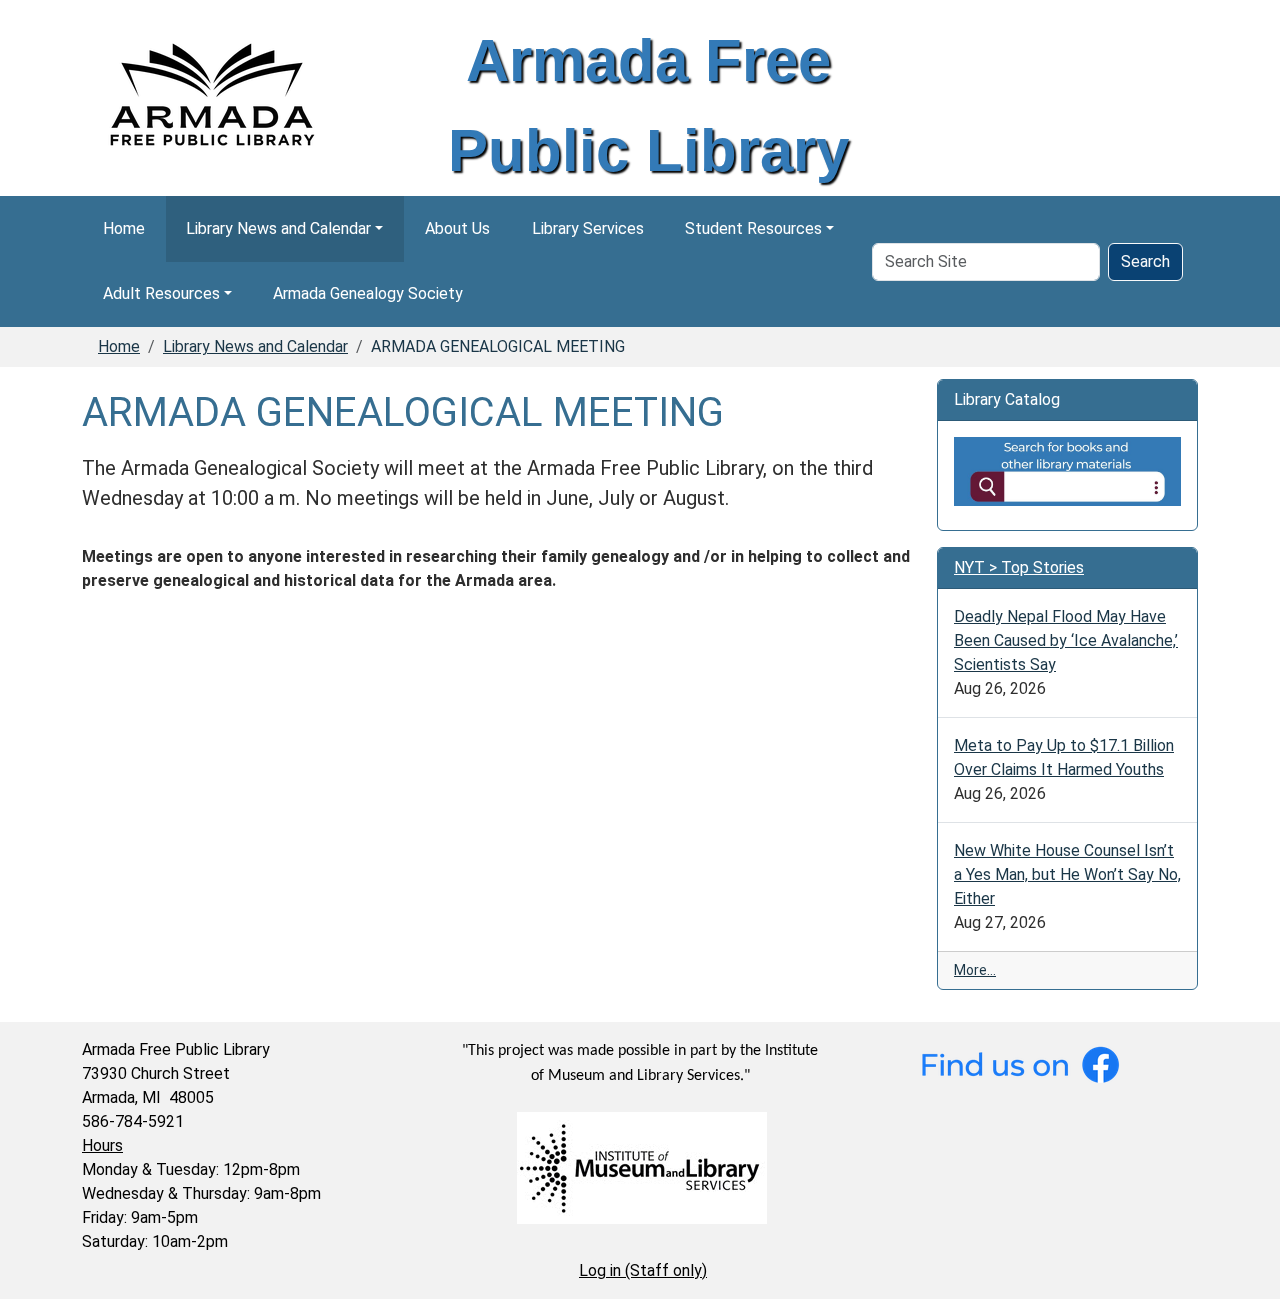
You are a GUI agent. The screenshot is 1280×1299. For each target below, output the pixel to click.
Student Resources (753, 228)
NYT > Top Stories (1019, 567)
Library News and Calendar (278, 228)
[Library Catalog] (1067, 470)
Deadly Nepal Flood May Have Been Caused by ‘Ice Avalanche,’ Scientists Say (1066, 640)
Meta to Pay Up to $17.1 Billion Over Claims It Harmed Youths (1064, 757)
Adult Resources (161, 293)
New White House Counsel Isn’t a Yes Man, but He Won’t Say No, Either (1067, 874)
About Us (457, 228)
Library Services (588, 228)
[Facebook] (1020, 1063)
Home (124, 228)
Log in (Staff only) (643, 1270)
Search (1145, 261)
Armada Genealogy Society (368, 293)
